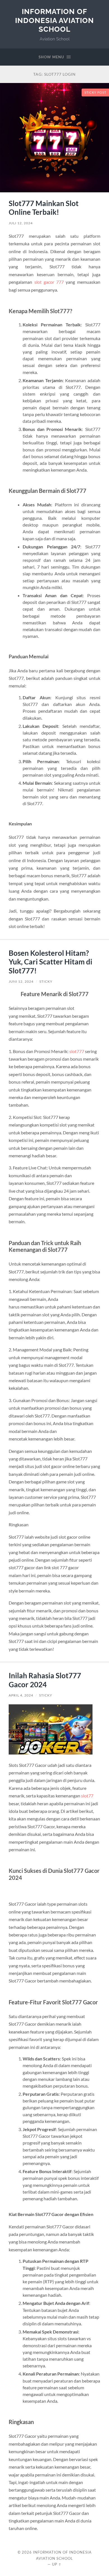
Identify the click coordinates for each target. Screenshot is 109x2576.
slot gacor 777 (49, 282)
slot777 (77, 1051)
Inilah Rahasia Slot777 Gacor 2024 (45, 1680)
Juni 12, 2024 (21, 981)
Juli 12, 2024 (21, 223)
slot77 (87, 1796)
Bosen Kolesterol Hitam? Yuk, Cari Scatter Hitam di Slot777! (50, 962)
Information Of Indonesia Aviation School (54, 20)
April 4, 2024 (21, 1695)
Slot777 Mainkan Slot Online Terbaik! (44, 208)
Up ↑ (57, 2564)
